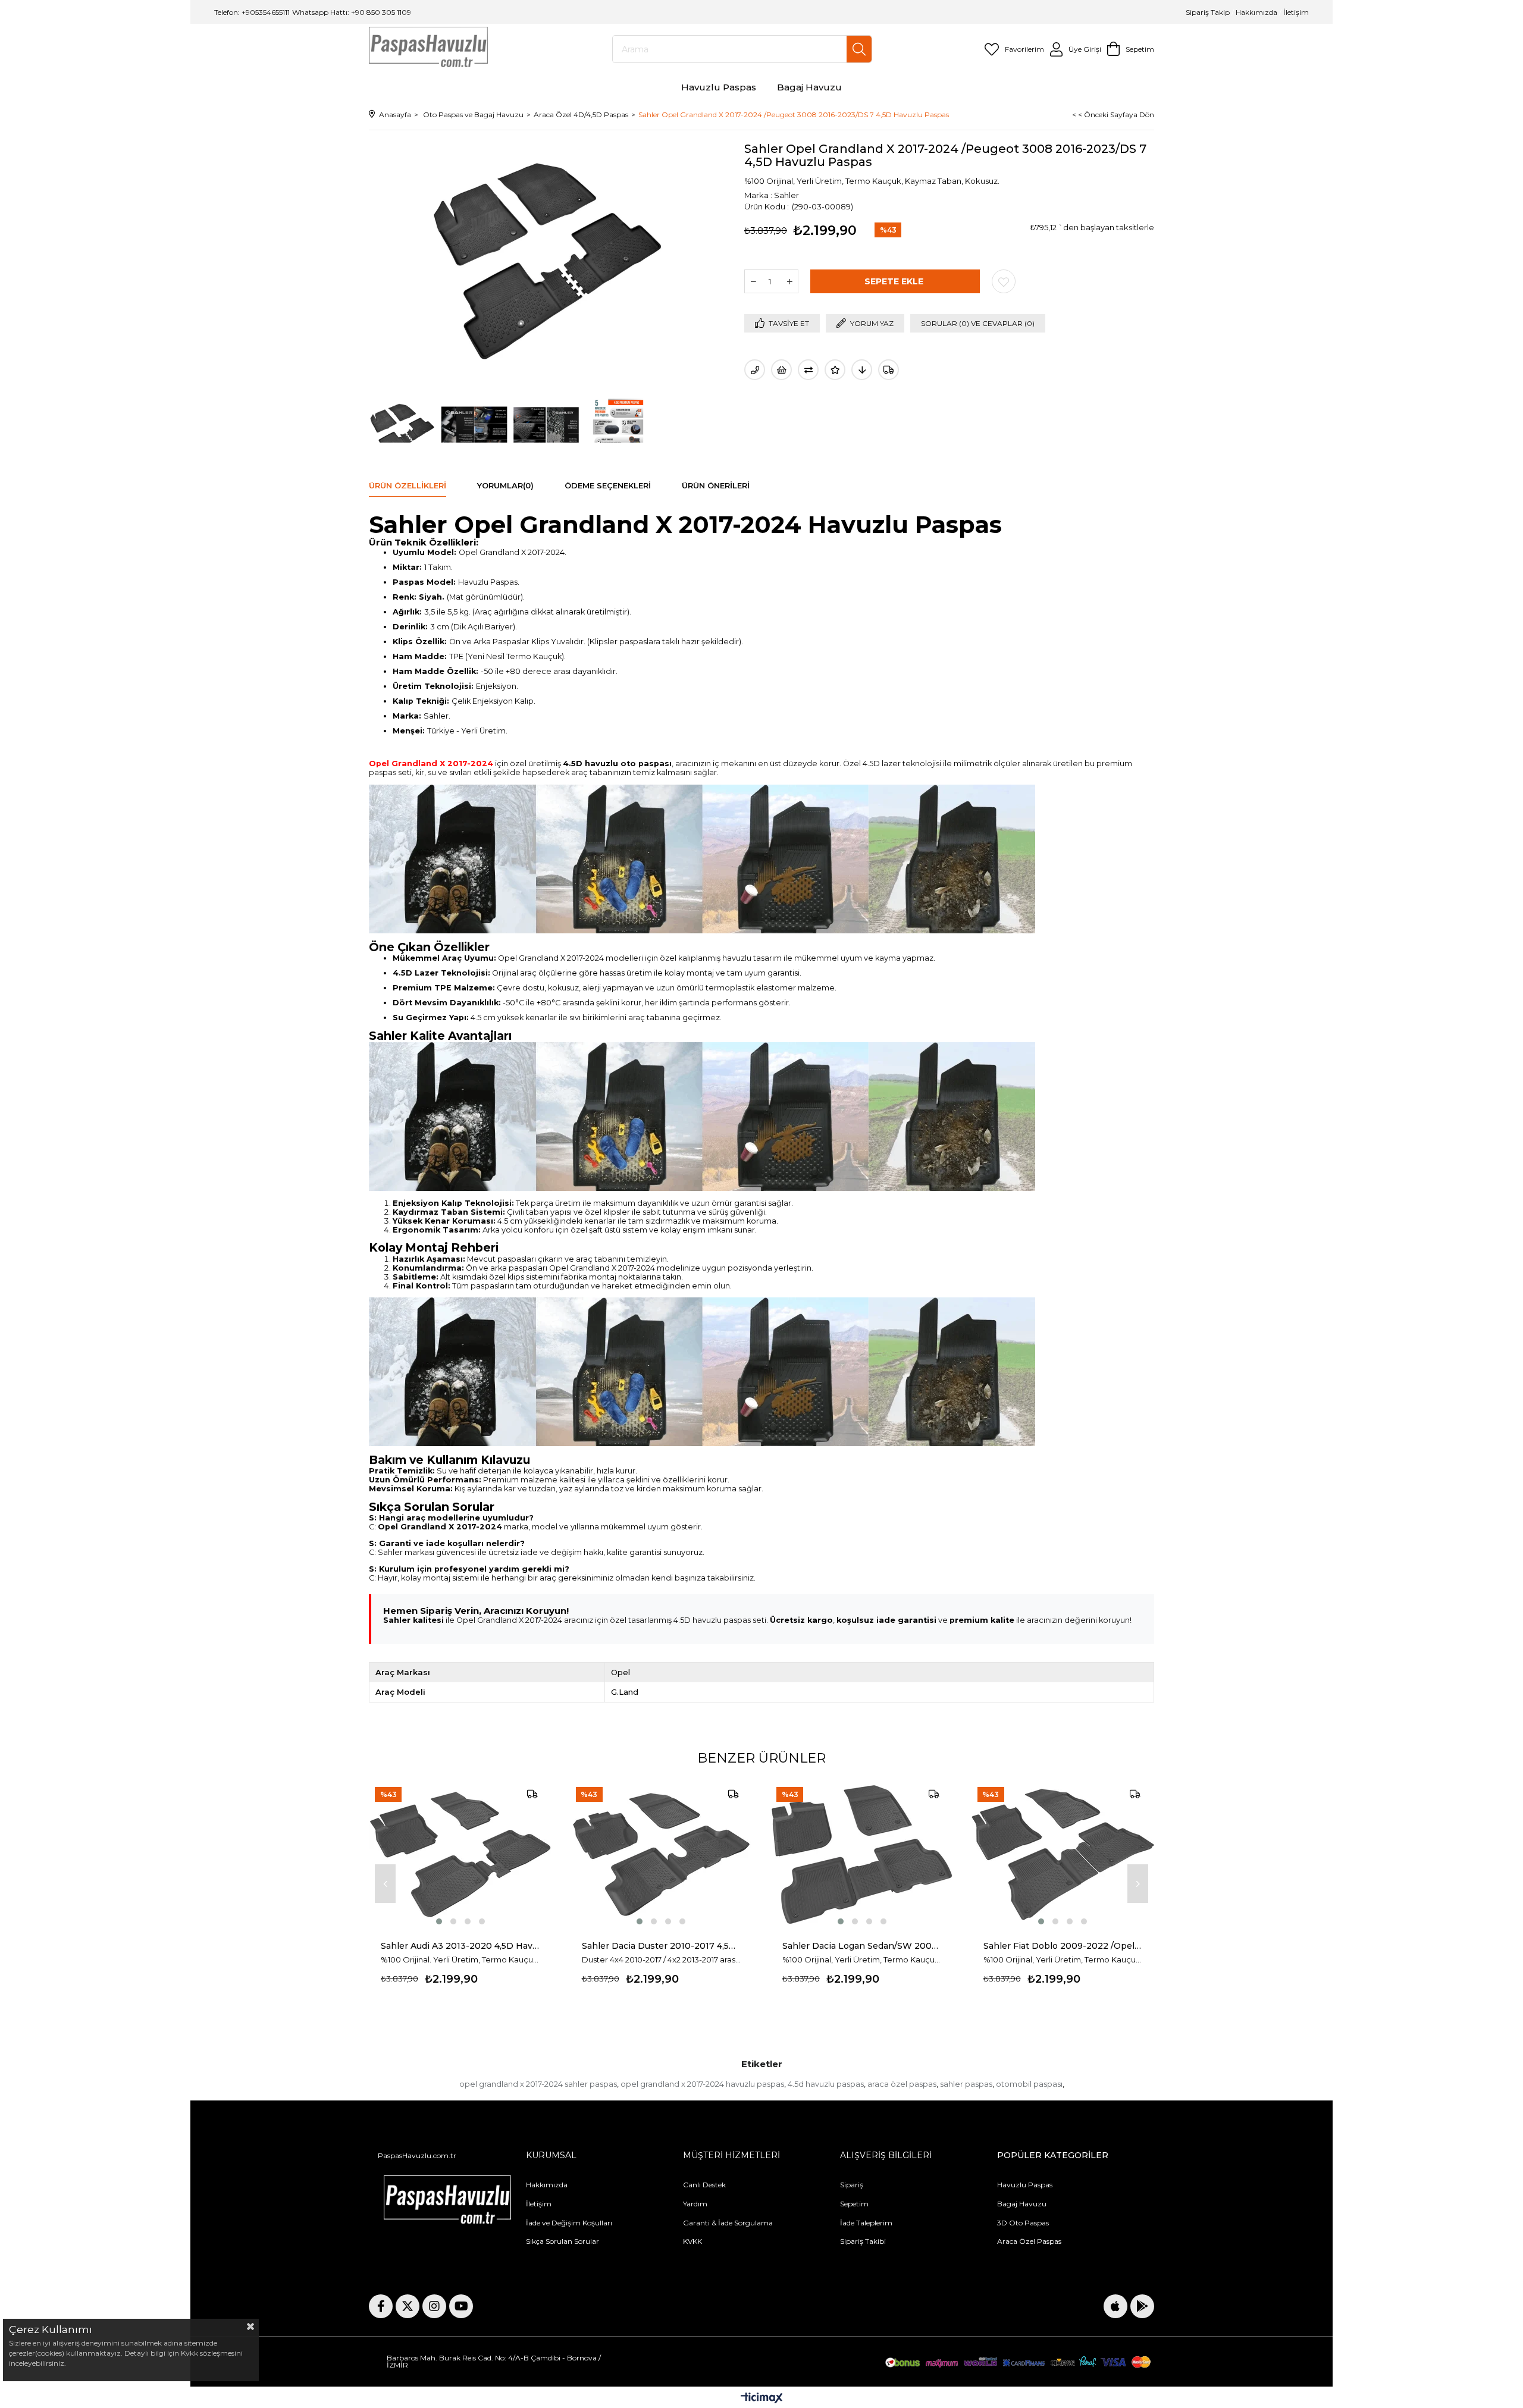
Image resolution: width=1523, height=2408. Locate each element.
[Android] (1142, 2306)
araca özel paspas (902, 2084)
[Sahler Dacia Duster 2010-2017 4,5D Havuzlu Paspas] (662, 1854)
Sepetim (854, 2204)
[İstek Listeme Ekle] (781, 370)
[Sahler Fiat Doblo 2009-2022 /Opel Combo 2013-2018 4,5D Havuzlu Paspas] (1063, 1854)
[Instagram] (434, 2306)
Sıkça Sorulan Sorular (562, 2241)
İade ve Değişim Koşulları (569, 2223)
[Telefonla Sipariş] (755, 370)
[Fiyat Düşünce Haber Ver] (862, 370)
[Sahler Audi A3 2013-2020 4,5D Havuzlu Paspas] (460, 1854)
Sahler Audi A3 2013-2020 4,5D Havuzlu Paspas (460, 1946)
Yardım (695, 2204)
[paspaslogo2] (447, 2202)
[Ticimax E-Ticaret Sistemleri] (762, 2399)
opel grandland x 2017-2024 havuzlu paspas (702, 2084)
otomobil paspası (1029, 2084)
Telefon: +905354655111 (252, 12)
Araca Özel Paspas (1029, 2241)
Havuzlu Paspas (1025, 2185)
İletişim (1295, 12)
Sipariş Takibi (863, 2241)
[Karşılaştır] (808, 370)
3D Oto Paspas (1023, 2223)
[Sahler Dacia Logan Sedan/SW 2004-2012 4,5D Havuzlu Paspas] (862, 1854)
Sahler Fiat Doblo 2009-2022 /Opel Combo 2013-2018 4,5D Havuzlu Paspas (1063, 1946)
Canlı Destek (704, 2185)
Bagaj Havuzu (1022, 2204)
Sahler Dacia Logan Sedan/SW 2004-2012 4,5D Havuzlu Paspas (862, 1946)
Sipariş (852, 2185)
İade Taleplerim (866, 2223)
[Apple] (1115, 2306)
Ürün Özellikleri (408, 485)
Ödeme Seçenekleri (608, 485)
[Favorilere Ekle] (1004, 281)
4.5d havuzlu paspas (826, 2084)
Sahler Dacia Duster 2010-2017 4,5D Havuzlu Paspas (662, 1946)
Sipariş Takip (1209, 12)
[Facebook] (381, 2306)
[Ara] (859, 49)
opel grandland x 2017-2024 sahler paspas (538, 2084)
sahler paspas (966, 2084)
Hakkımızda (1256, 12)
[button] (439, 1921)
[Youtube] (461, 2306)
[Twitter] (408, 2306)
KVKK (692, 2241)
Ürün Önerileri (716, 485)
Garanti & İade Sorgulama (728, 2223)
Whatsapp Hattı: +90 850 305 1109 (352, 12)
